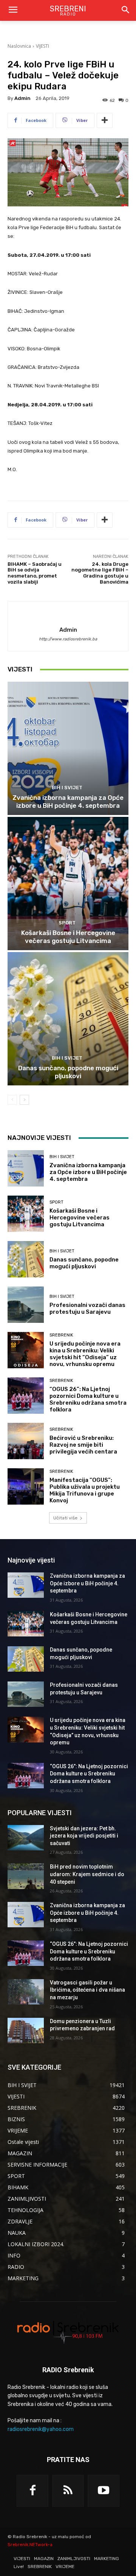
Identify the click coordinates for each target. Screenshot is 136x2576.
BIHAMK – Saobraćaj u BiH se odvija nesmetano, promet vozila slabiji (35, 573)
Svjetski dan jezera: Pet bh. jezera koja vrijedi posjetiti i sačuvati (84, 1836)
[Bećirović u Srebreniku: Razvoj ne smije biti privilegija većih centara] (26, 1441)
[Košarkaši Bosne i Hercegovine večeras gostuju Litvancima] (68, 884)
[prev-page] (12, 1100)
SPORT (67, 923)
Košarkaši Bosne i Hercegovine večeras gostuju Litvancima (68, 937)
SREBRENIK (61, 1335)
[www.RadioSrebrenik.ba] (68, 2332)
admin (22, 98)
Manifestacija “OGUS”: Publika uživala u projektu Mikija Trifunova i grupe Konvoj (85, 1490)
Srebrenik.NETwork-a (30, 2545)
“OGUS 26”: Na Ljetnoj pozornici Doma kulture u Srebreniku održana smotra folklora (88, 1399)
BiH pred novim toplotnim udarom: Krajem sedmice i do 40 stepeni (87, 1874)
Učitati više (65, 1518)
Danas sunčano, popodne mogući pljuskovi (68, 1072)
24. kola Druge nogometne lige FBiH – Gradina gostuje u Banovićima (100, 573)
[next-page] (24, 1100)
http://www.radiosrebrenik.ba (68, 639)
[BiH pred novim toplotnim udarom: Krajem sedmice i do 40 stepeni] (26, 1876)
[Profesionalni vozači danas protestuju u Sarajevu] (26, 1305)
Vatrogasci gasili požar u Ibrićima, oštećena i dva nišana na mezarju (87, 1990)
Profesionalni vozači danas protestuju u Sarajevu (87, 1308)
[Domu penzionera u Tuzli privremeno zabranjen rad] (26, 2030)
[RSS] (68, 2491)
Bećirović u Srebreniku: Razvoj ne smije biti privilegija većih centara (83, 1445)
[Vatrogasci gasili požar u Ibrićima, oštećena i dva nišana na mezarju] (26, 1992)
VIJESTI (42, 46)
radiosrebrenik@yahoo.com (41, 2429)
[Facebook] (32, 2491)
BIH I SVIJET (67, 788)
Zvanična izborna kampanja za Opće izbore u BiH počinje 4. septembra (68, 801)
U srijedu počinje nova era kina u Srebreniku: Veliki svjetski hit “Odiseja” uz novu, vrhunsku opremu (85, 1354)
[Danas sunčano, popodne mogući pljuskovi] (68, 1019)
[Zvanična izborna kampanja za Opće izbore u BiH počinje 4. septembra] (68, 748)
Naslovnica (19, 46)
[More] (105, 120)
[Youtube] (104, 2491)
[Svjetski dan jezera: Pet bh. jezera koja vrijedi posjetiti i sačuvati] (26, 1838)
